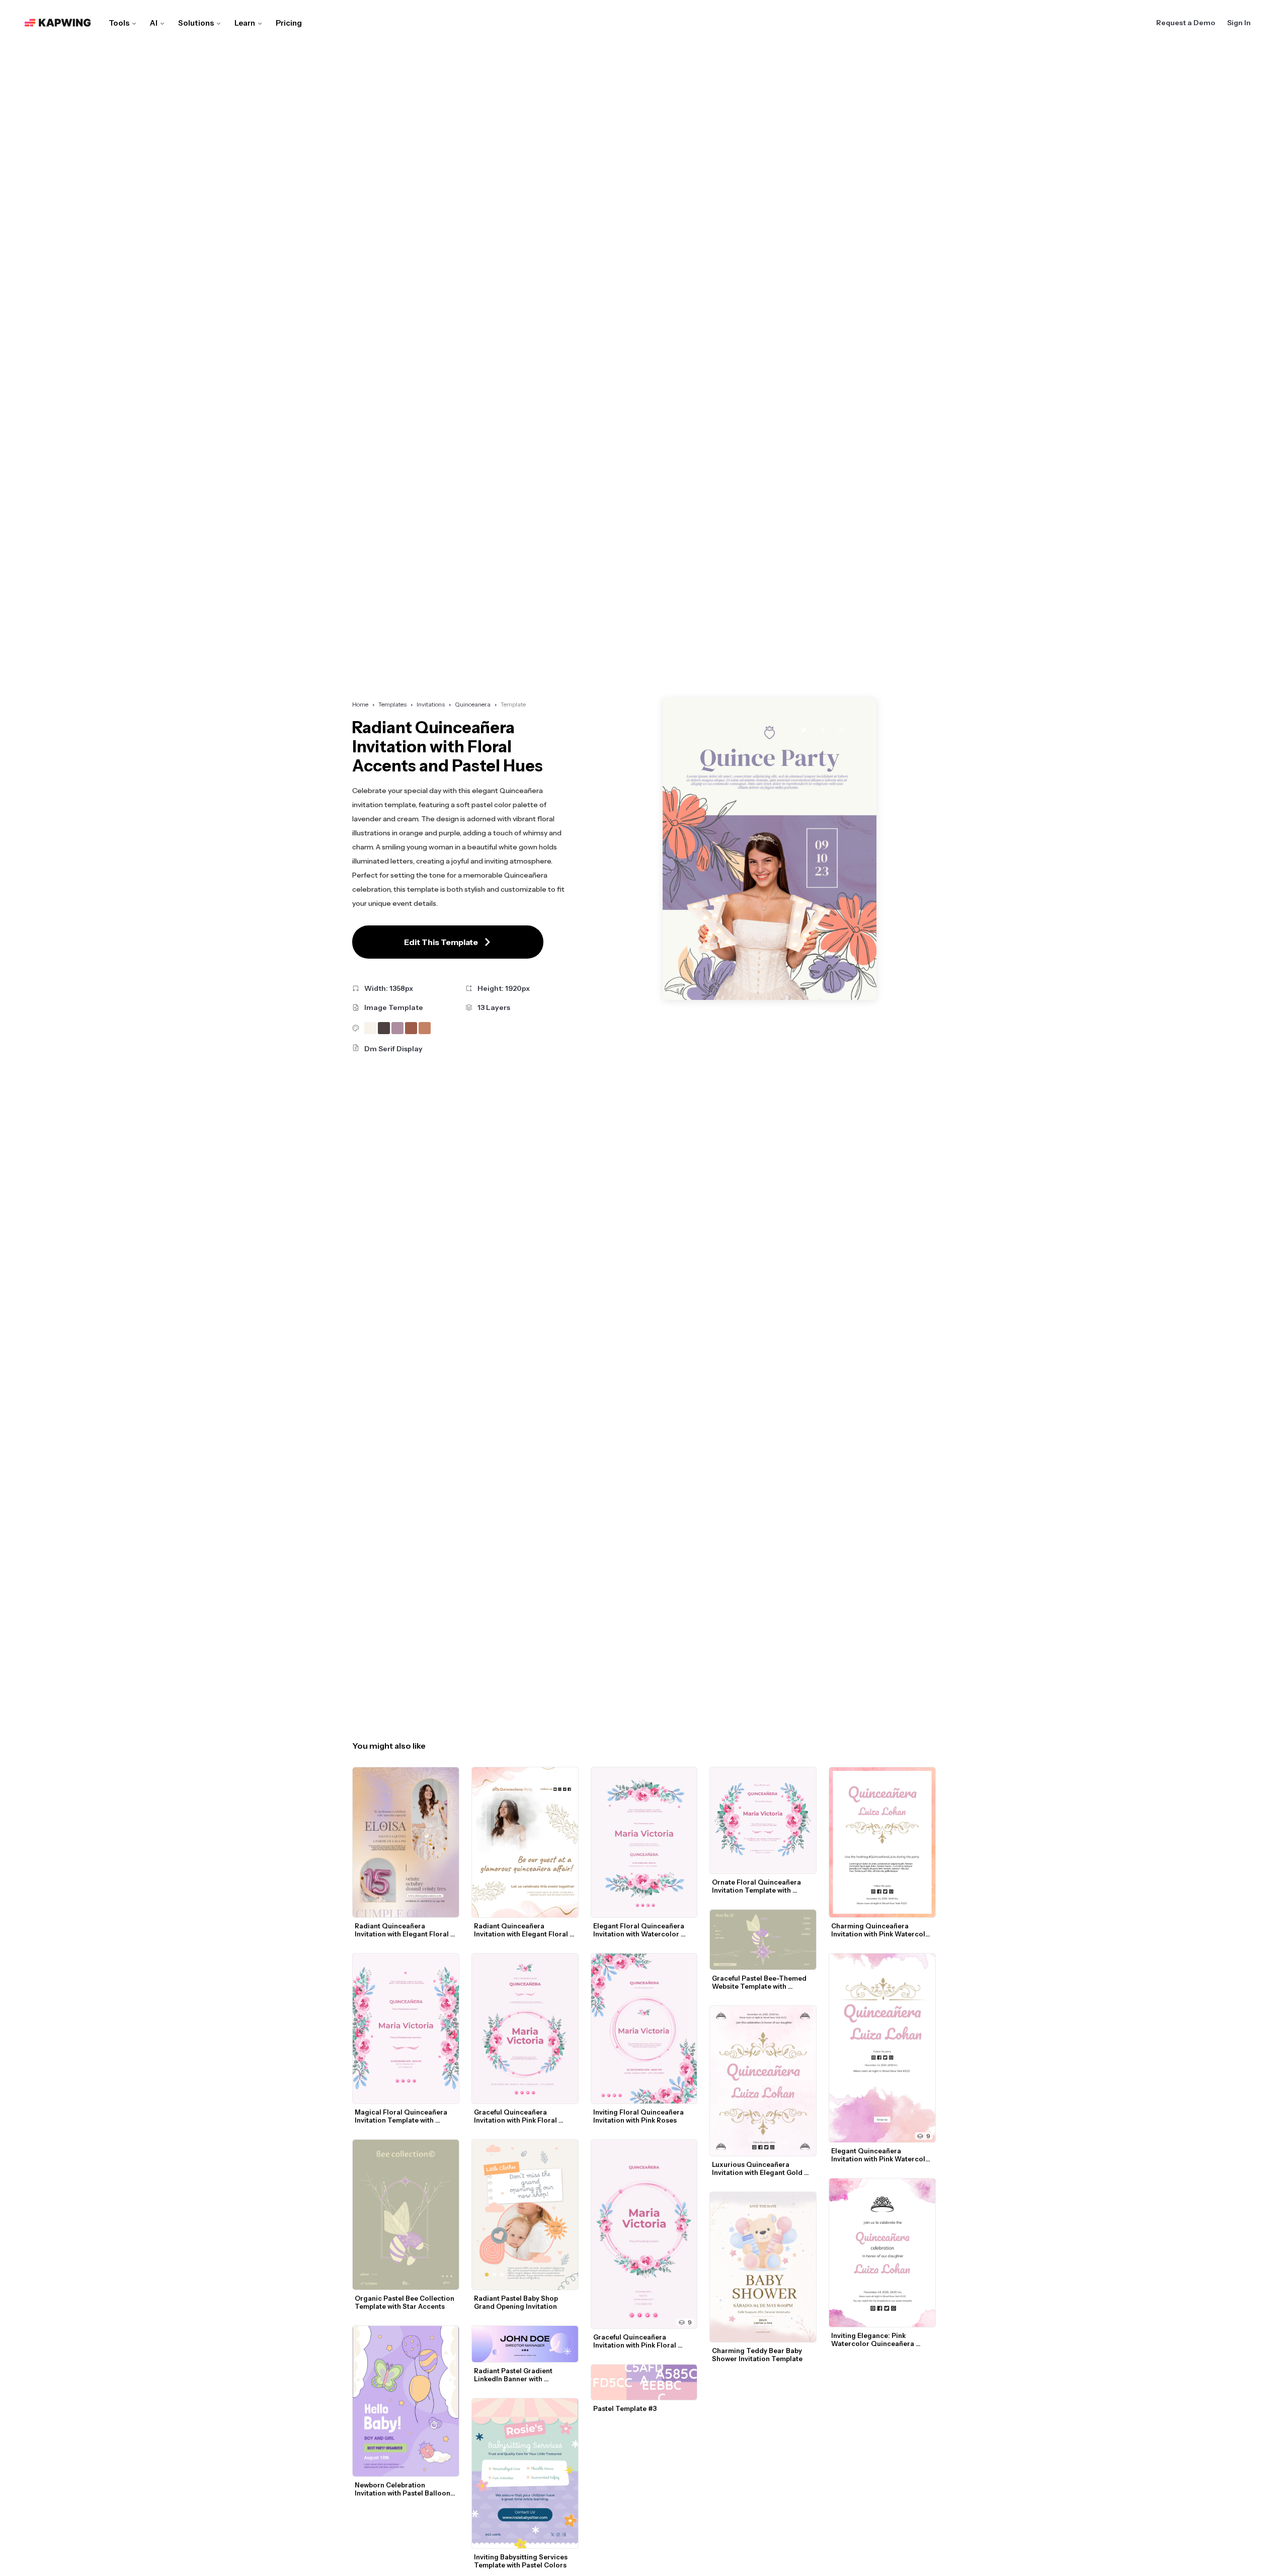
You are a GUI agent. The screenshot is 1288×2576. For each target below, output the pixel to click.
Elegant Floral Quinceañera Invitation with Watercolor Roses (639, 1930)
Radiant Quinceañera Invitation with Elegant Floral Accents (522, 1930)
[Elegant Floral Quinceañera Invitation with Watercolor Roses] (644, 1842)
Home (360, 704)
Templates (392, 704)
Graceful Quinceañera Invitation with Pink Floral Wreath (635, 2341)
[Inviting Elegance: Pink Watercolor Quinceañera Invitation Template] (882, 2253)
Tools (119, 23)
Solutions (196, 23)
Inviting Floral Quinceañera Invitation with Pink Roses (639, 2116)
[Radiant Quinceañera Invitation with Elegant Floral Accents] (525, 1842)
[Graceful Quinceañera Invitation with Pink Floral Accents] (525, 2028)
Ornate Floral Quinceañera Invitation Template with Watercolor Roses (757, 1886)
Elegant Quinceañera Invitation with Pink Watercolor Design (883, 2155)
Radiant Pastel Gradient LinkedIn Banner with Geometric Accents (514, 2375)
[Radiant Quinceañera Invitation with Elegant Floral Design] (406, 1842)
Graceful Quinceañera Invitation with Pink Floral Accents (516, 2116)
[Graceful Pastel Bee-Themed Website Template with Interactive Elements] (763, 1940)
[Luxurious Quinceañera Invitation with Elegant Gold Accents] (763, 2081)
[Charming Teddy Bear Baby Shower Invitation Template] (763, 2267)
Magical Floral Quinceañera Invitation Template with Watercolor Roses (402, 2116)
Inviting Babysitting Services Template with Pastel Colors (521, 2561)
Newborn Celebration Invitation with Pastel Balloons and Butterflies (405, 2489)
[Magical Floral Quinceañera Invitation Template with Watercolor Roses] (406, 2028)
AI (154, 23)
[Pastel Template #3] (644, 2382)
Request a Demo (1186, 23)
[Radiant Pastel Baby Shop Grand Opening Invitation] (525, 2215)
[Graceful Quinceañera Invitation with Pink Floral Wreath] (644, 2234)
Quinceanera (473, 704)
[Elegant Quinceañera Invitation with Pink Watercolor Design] (882, 2048)
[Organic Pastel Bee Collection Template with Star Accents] (406, 2215)
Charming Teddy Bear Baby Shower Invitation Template (758, 2355)
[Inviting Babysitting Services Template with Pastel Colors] (525, 2473)
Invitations (431, 704)
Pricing (289, 23)
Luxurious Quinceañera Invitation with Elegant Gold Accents (758, 2168)
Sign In (1239, 23)
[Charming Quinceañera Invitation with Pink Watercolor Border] (882, 1842)
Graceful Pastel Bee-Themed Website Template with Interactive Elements (760, 1982)
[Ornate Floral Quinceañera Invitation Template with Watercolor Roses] (763, 1820)
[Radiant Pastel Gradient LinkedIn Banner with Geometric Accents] (525, 2344)
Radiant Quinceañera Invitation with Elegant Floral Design (403, 1930)
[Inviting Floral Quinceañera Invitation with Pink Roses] (644, 2028)
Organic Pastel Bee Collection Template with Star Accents (405, 2302)
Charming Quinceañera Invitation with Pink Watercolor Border (883, 1930)
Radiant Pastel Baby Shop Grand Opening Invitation (517, 2302)
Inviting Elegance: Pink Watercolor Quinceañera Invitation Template (873, 2339)
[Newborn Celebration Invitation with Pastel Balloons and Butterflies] (406, 2401)
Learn (245, 23)
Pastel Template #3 (625, 2408)
